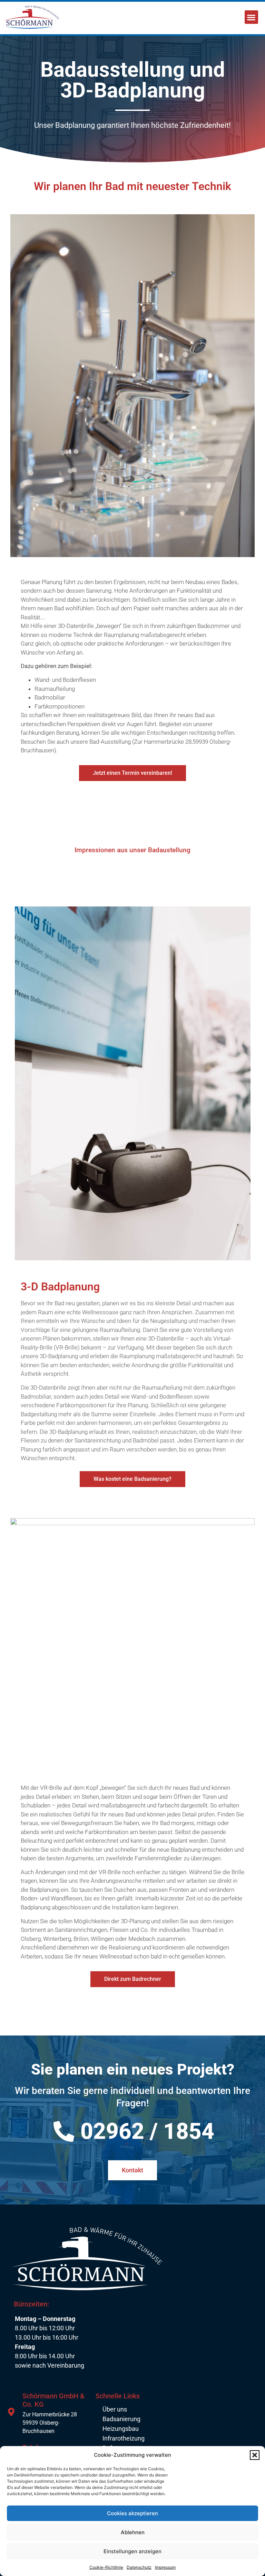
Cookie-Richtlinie (106, 2567)
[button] (255, 2455)
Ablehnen (133, 2532)
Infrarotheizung (124, 2438)
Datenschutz (139, 2567)
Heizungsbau (121, 2429)
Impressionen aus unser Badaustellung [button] (132, 850)
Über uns (115, 2409)
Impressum (165, 2567)
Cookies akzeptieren (132, 2513)
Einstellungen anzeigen (132, 2551)
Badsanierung (121, 2419)
